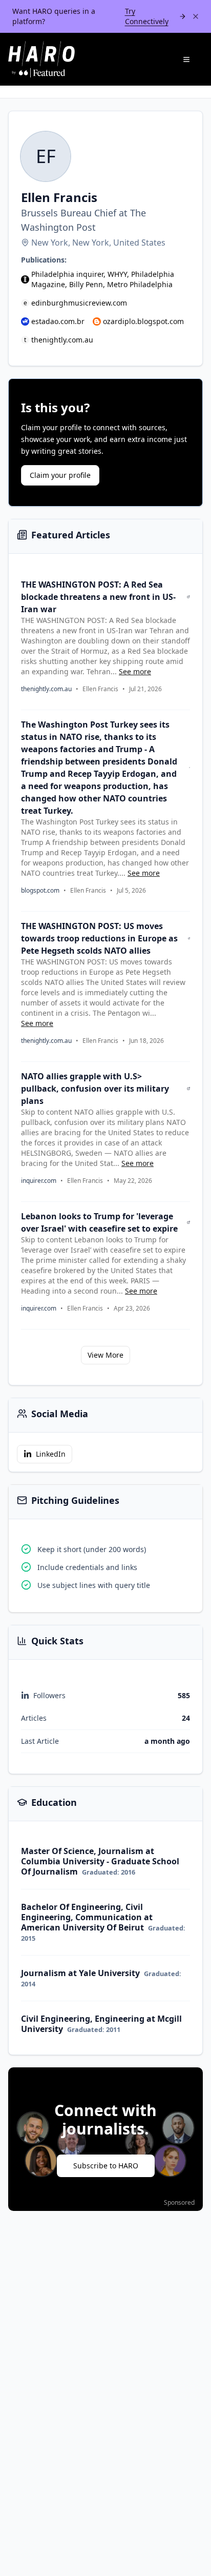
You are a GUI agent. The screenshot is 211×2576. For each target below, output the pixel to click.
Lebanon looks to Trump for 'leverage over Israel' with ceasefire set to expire (99, 1222)
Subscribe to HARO (106, 2166)
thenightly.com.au (62, 340)
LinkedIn (51, 1454)
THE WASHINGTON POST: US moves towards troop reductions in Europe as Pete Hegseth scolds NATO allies (99, 938)
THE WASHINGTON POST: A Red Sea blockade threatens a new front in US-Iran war (98, 597)
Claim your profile (60, 475)
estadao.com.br (58, 321)
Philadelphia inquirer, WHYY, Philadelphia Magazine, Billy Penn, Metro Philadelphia (103, 279)
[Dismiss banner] (196, 16)
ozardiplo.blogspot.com (143, 321)
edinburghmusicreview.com (79, 303)
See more (135, 671)
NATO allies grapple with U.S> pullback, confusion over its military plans (95, 1089)
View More (105, 1355)
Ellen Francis (100, 689)
